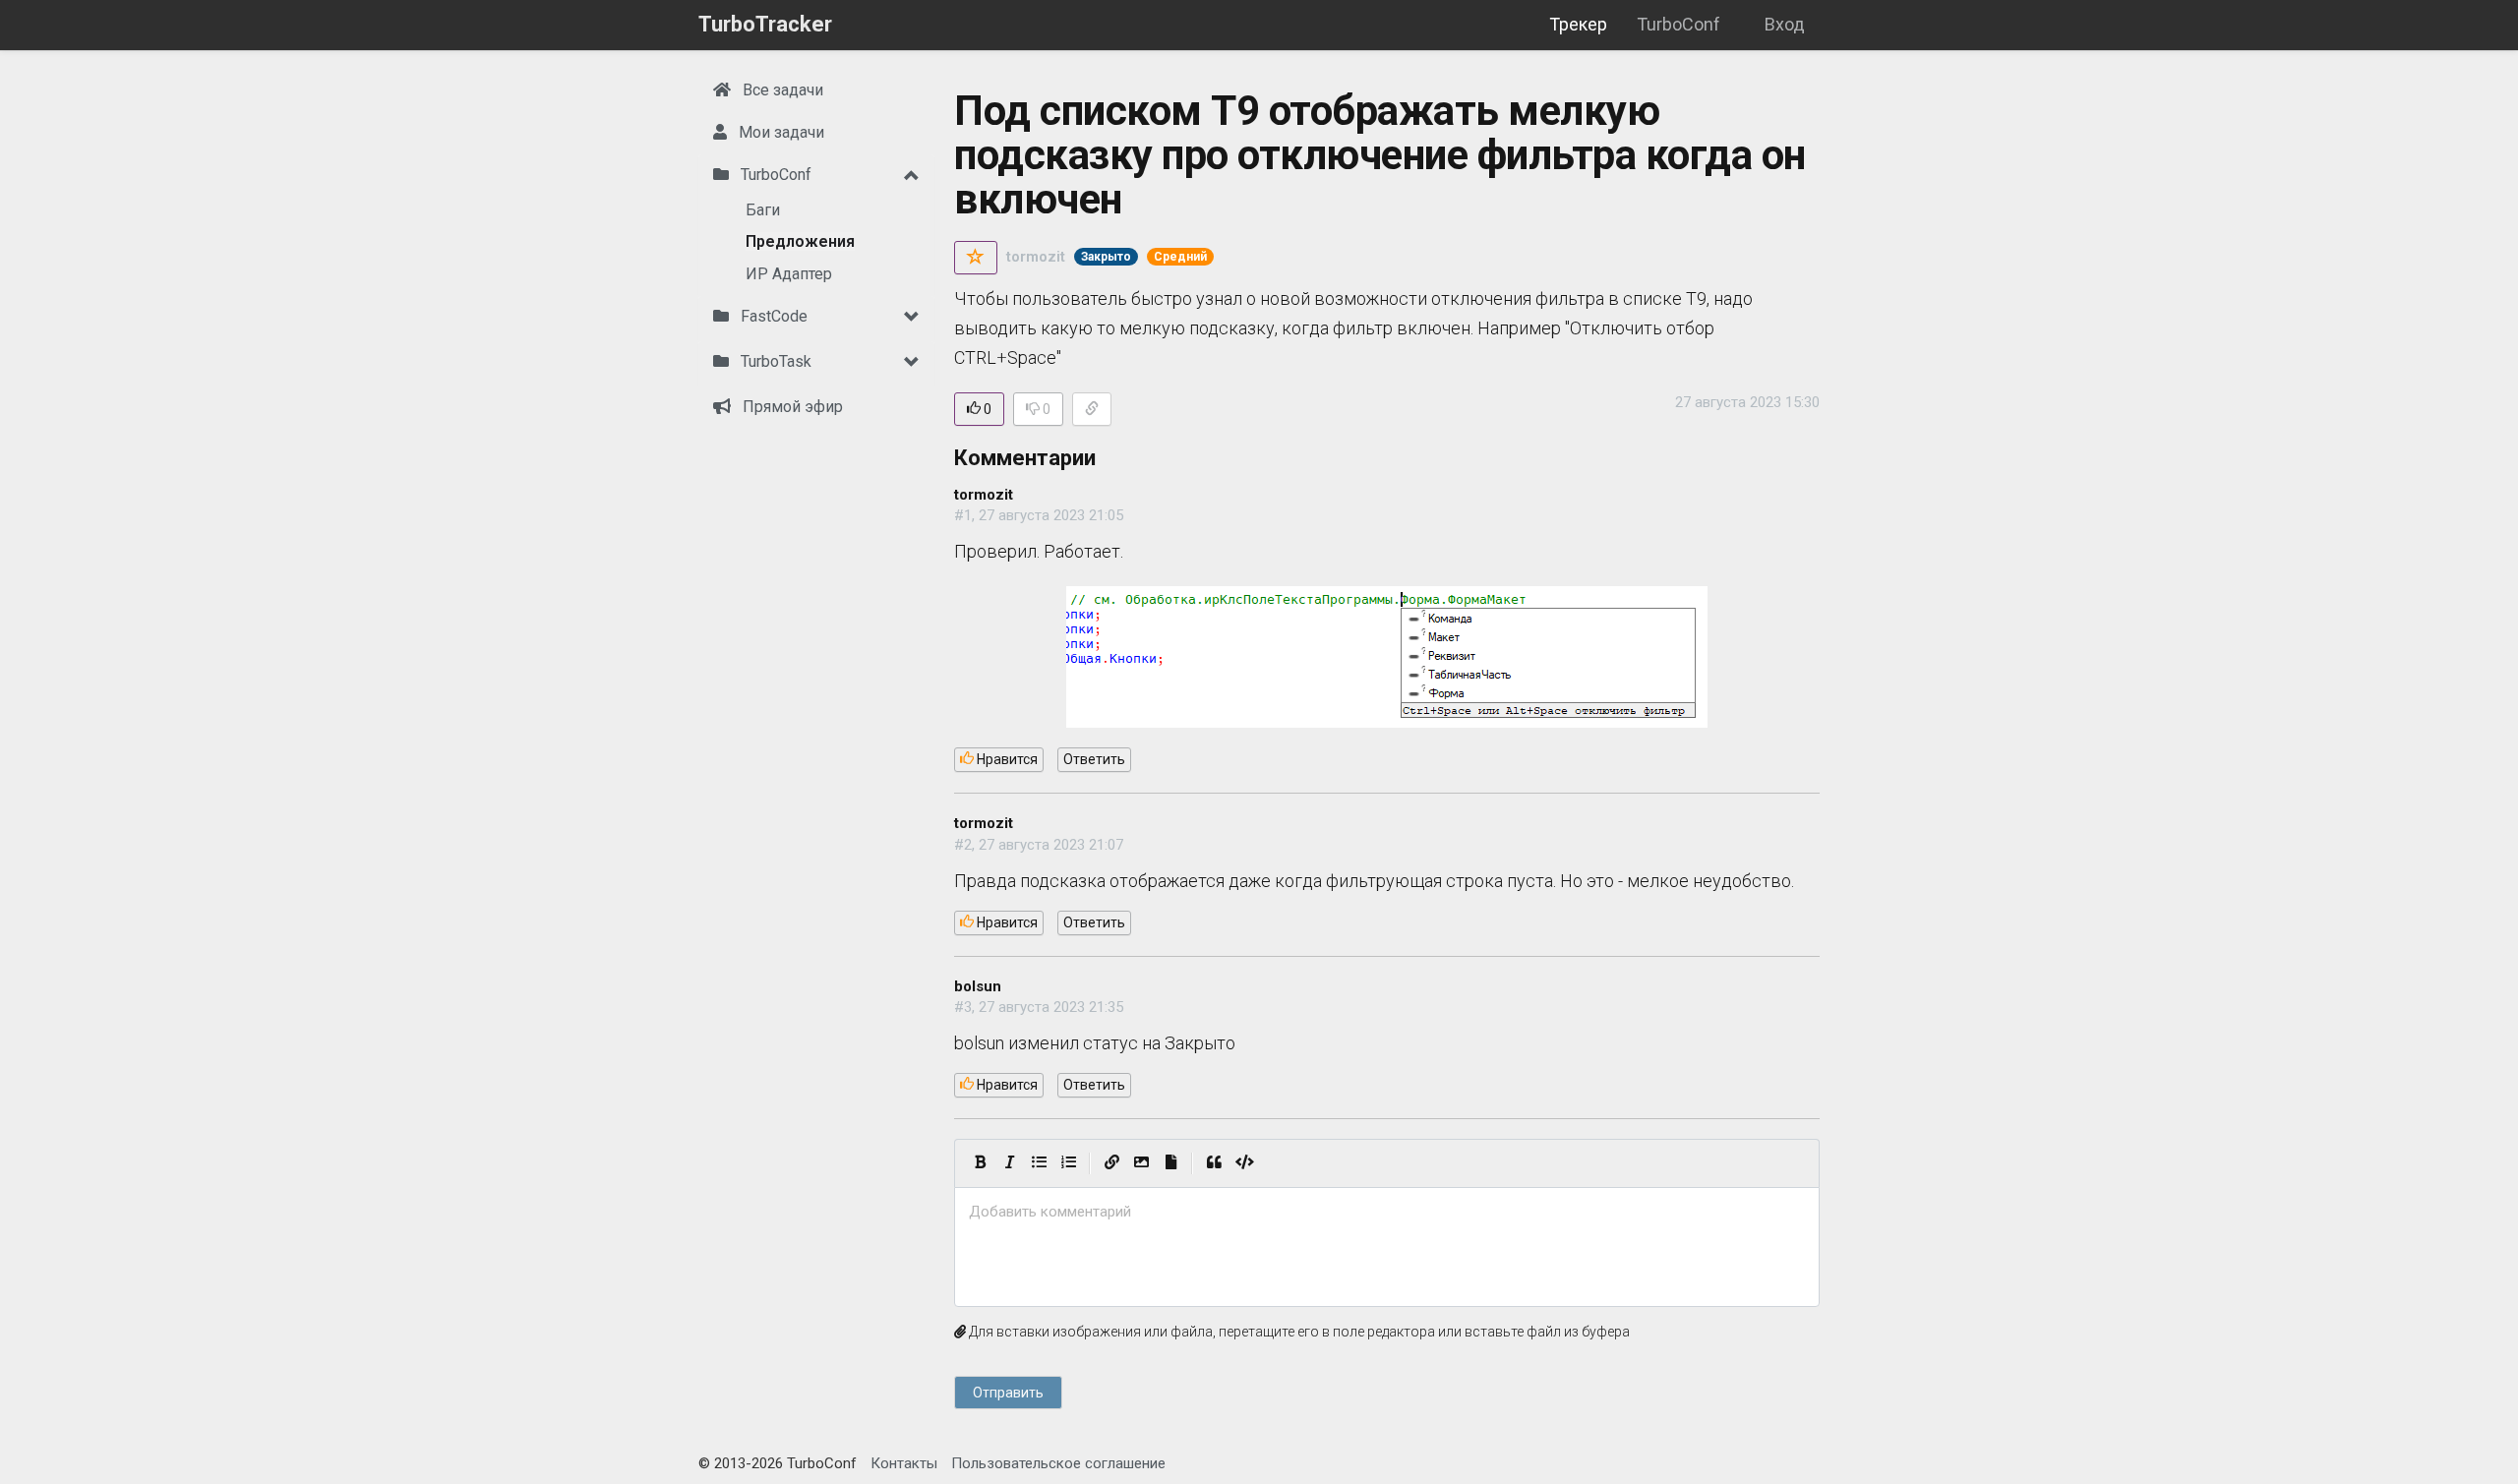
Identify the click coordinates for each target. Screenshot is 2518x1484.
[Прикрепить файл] (1170, 1163)
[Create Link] (1111, 1163)
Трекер (1578, 24)
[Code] (1245, 1163)
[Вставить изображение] (1141, 1163)
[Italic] (1009, 1163)
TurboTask (774, 361)
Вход (1785, 24)
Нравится (1006, 759)
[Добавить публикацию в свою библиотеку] (976, 258)
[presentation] (1387, 1212)
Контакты (904, 1463)
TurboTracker (765, 24)
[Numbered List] (1068, 1163)
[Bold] (980, 1163)
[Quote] (1214, 1163)
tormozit (1036, 257)
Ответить (1094, 759)
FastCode (772, 316)
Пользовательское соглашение (1058, 1463)
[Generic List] (1039, 1163)
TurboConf (1679, 24)
